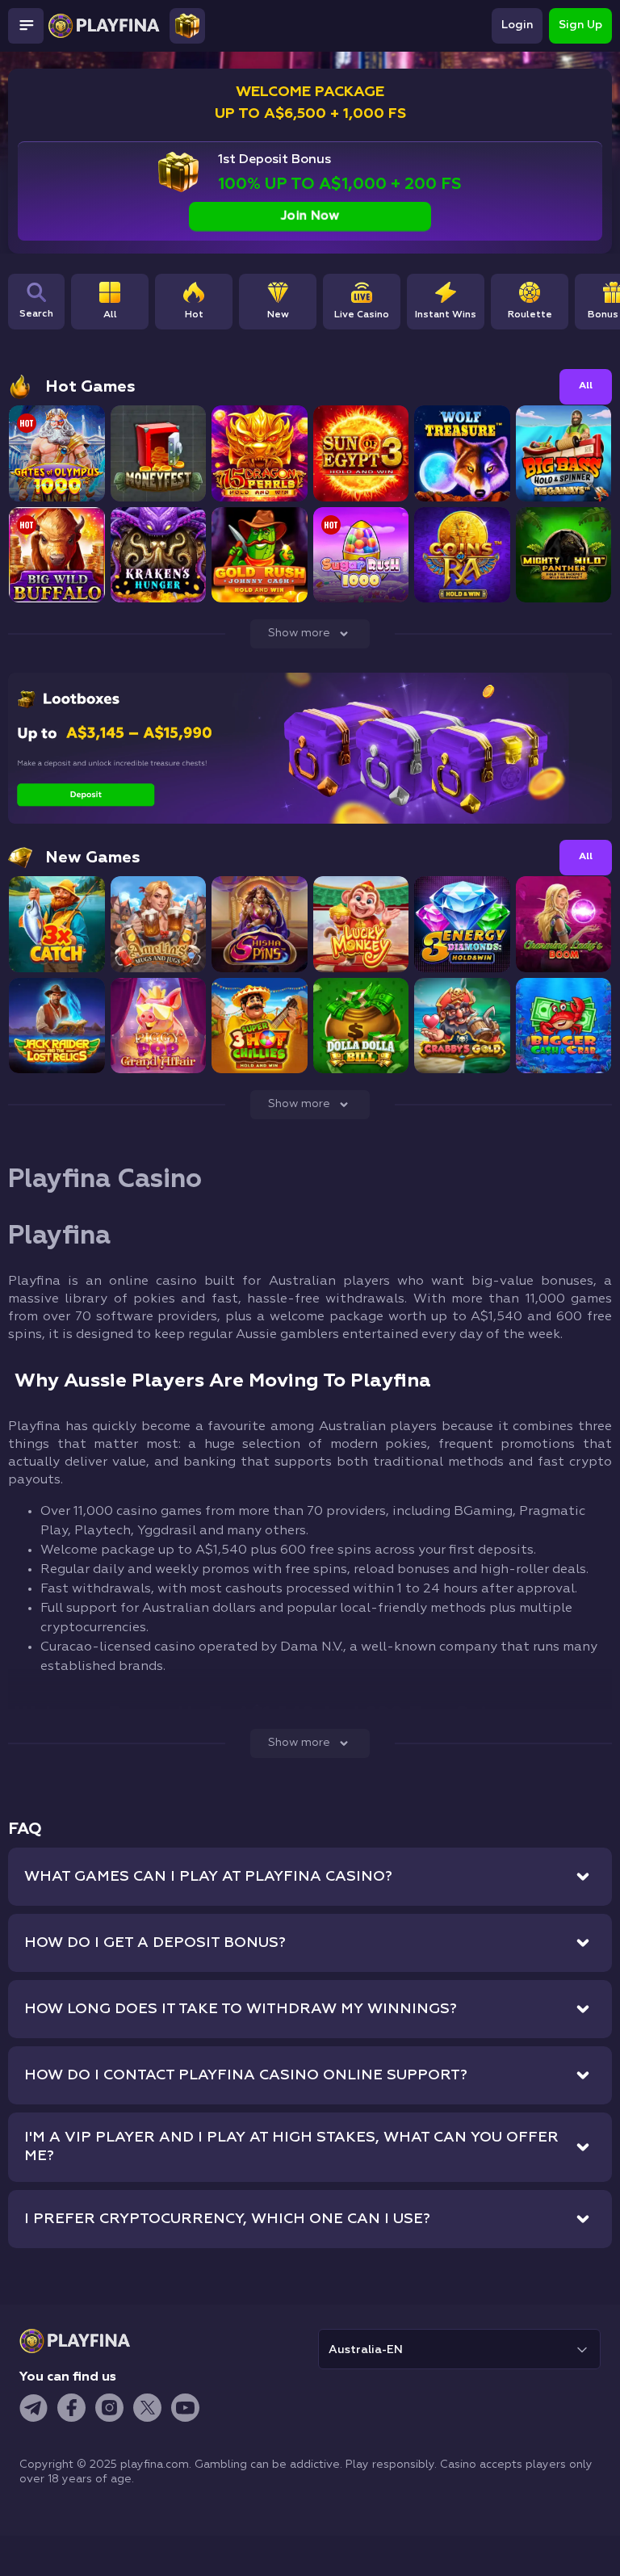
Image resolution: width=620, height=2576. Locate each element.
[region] (346, 311)
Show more (299, 633)
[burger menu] (26, 26)
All (110, 315)
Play (57, 468)
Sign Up (580, 25)
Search (36, 314)
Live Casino (362, 315)
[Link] (13, 65)
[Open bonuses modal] (187, 26)
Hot (194, 315)
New (278, 315)
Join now (310, 216)
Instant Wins (446, 315)
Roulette (530, 315)
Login (517, 25)
